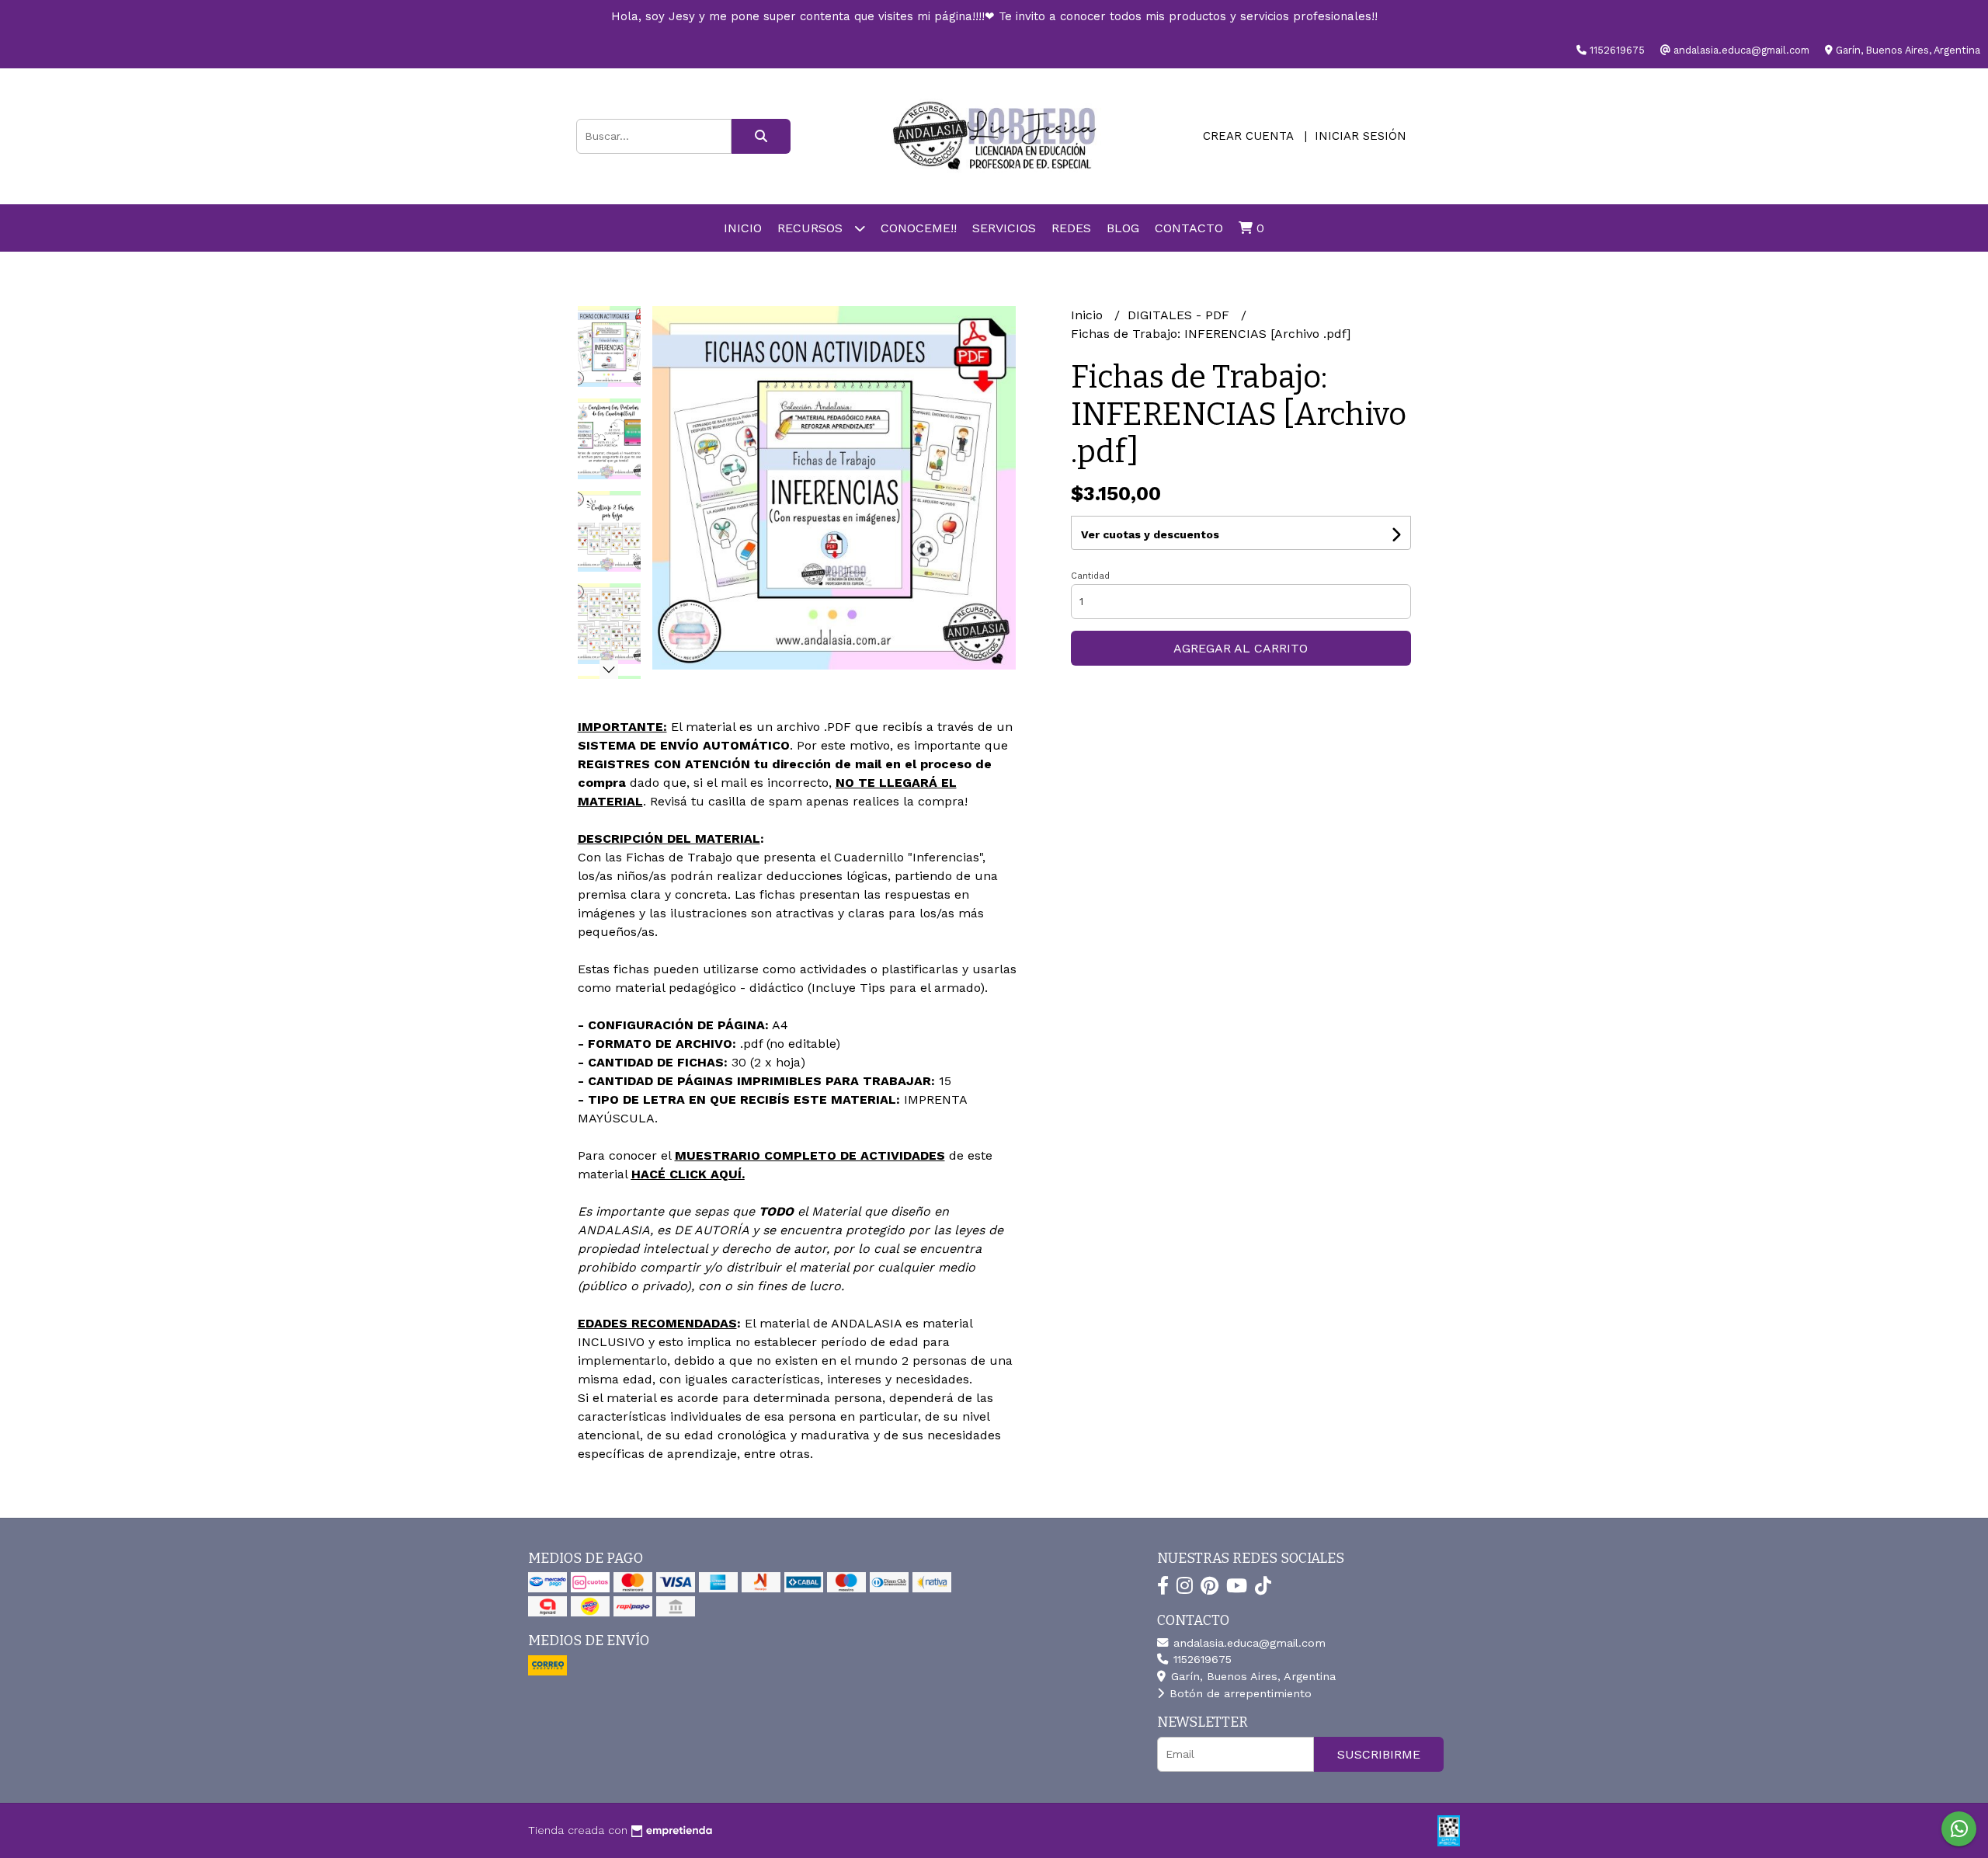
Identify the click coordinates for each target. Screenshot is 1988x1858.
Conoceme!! (919, 228)
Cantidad (1090, 576)
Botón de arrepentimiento (1239, 1693)
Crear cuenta (1248, 136)
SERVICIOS (1004, 228)
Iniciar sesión (1361, 136)
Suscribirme (1379, 1754)
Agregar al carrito (1241, 648)
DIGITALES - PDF (1180, 315)
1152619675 (1201, 1659)
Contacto (1189, 228)
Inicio (743, 228)
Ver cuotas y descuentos (1150, 534)
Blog (1123, 228)
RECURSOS (812, 228)
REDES (1071, 228)
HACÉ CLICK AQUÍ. (688, 1174)
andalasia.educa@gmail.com (1248, 1643)
